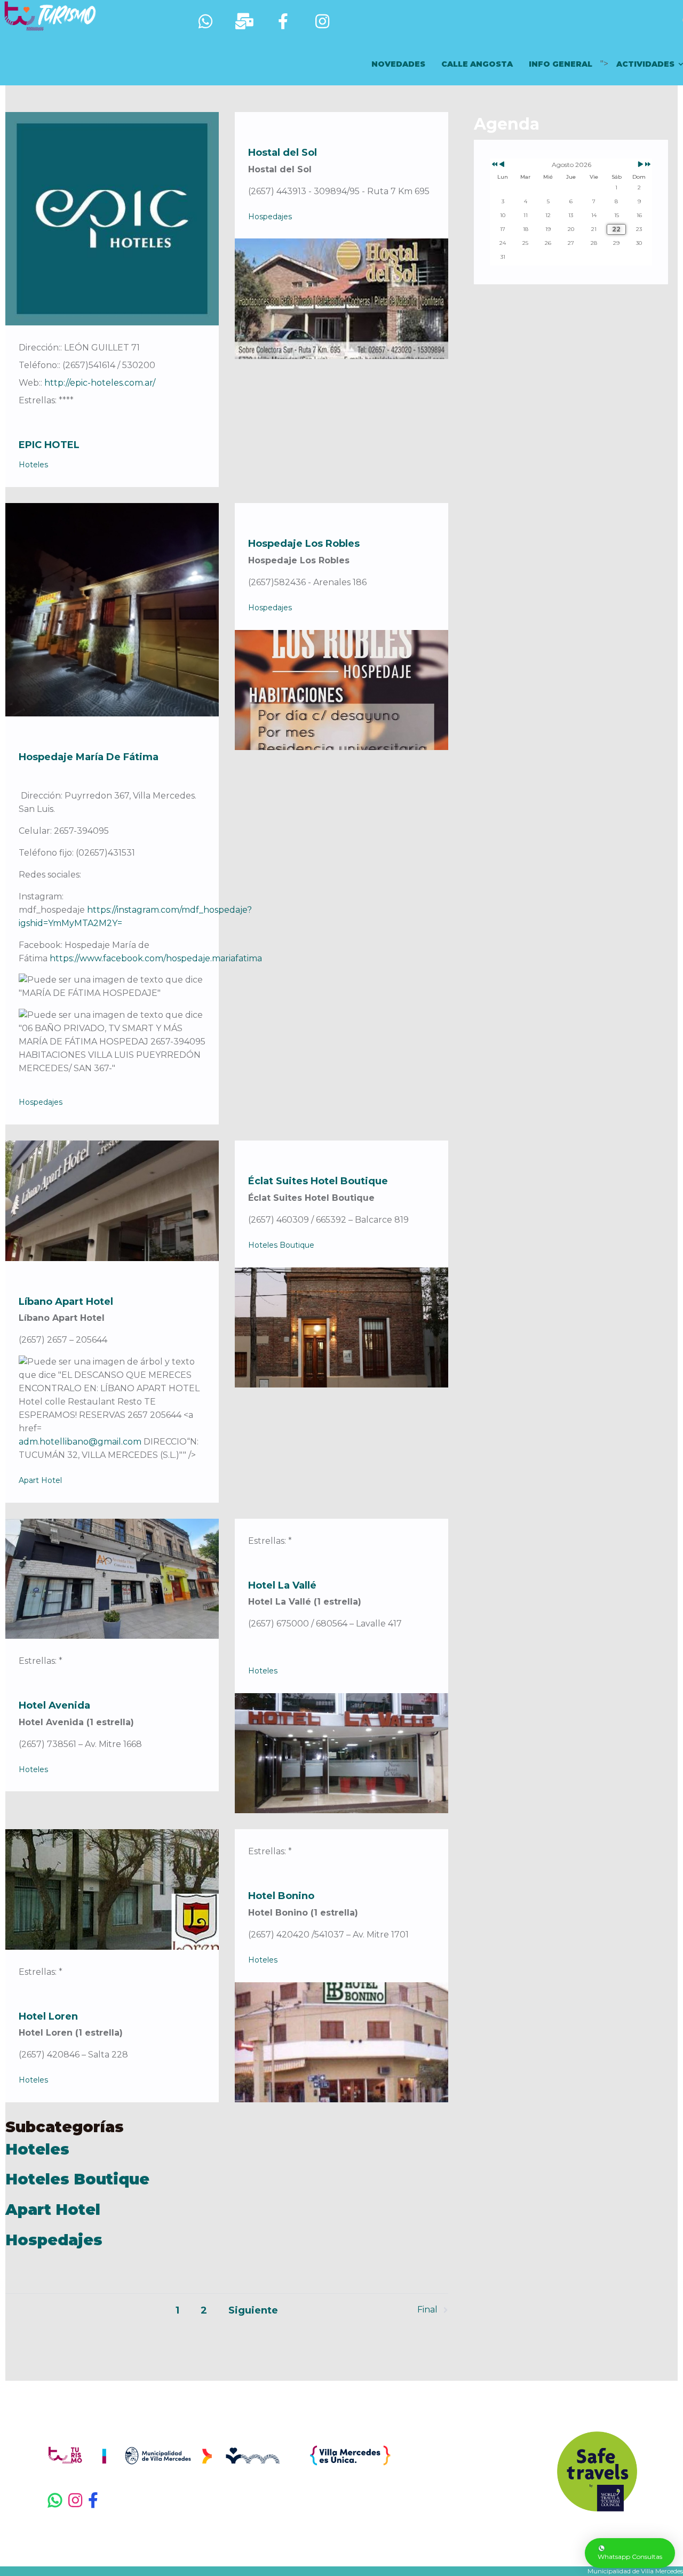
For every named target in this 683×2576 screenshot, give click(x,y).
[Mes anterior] (502, 165)
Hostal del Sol (283, 153)
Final (427, 2310)
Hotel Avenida (54, 1705)
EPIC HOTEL (49, 445)
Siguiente (253, 2310)
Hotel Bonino (281, 1896)
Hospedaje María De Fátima (89, 757)
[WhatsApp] (55, 2501)
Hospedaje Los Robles (304, 544)
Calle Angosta (477, 64)
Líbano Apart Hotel (66, 1302)
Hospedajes (270, 217)
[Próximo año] (647, 165)
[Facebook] (102, 2501)
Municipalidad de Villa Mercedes (635, 2571)
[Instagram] (76, 2501)
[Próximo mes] (641, 165)
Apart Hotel (40, 1480)
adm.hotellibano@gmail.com (80, 1442)
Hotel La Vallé (282, 1585)
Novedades (398, 64)
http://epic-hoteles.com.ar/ (100, 383)
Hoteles (33, 465)
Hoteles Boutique (281, 1245)
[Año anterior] (494, 165)
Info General (561, 64)
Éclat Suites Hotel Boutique (318, 1181)
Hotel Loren (48, 2016)
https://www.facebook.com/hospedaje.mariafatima (156, 958)
